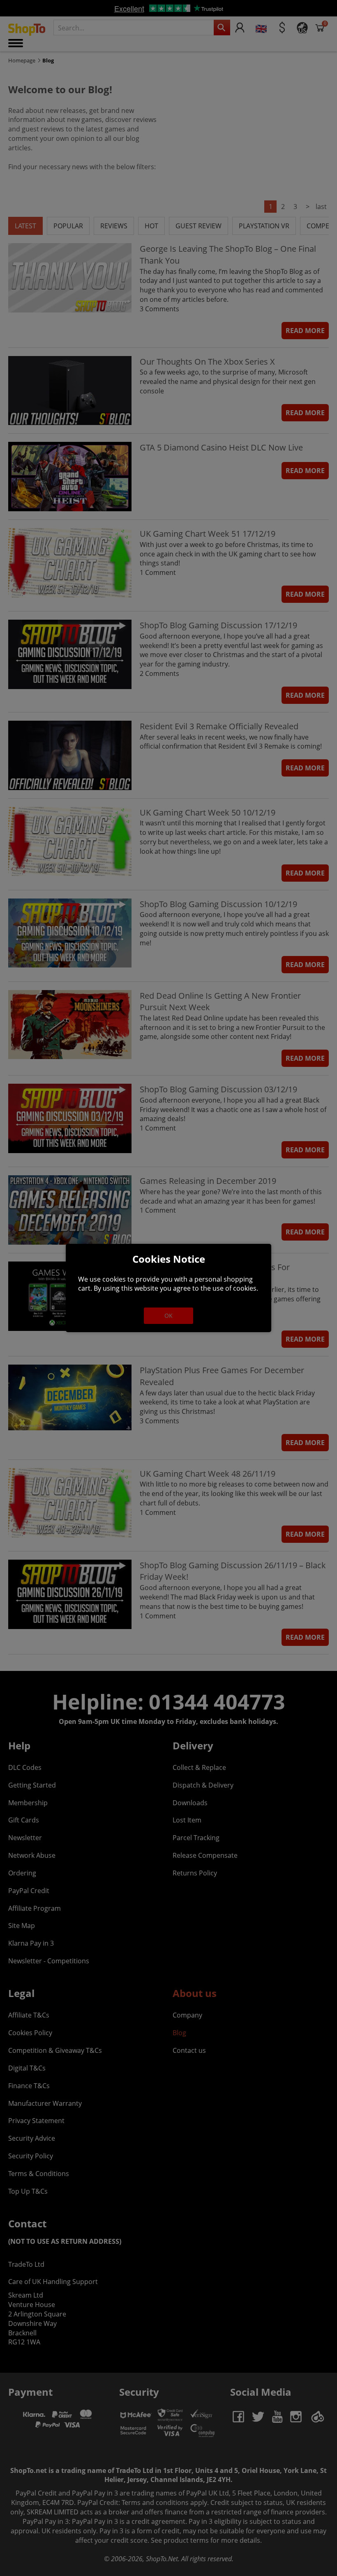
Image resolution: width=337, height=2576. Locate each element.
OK (168, 1316)
